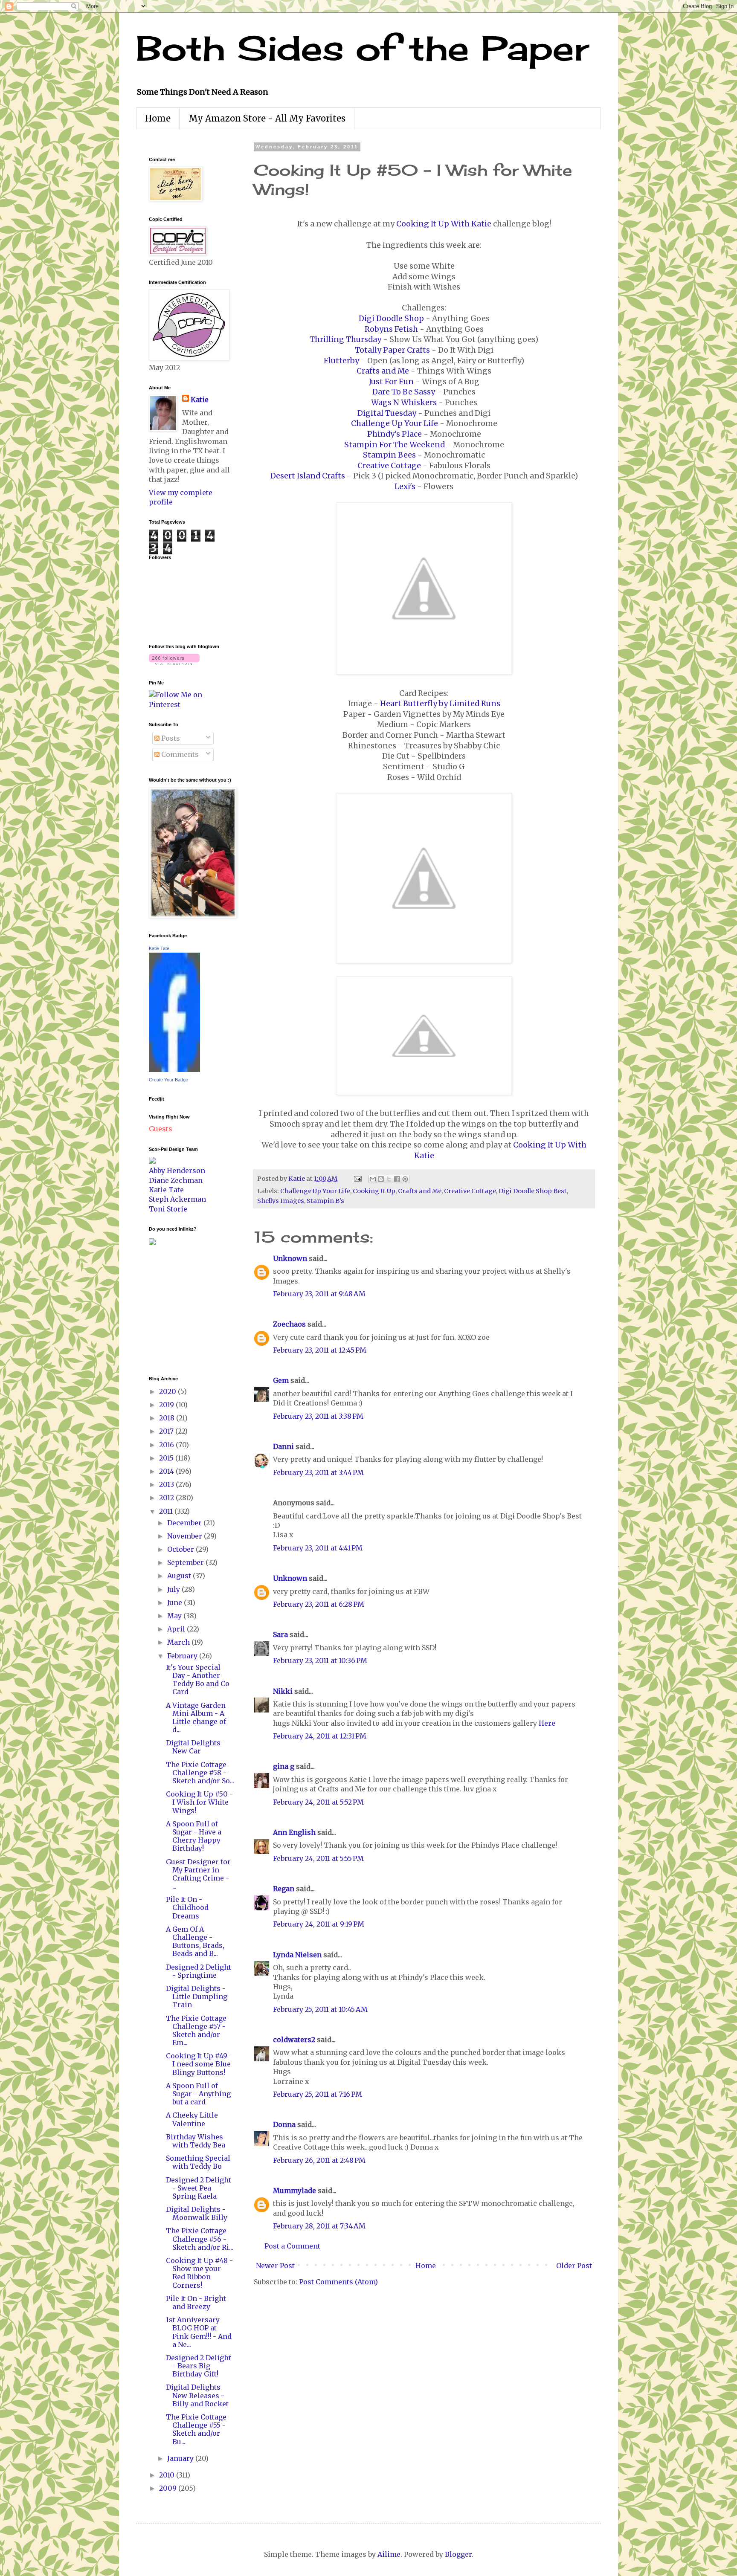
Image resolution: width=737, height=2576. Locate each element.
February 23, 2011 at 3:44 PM (318, 1472)
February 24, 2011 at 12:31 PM (320, 1736)
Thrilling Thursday (345, 339)
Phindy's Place (395, 434)
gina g (284, 1766)
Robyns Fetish (391, 329)
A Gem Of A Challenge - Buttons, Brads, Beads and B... (195, 1941)
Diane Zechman (176, 1180)
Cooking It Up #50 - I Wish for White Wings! (199, 1802)
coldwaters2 (294, 2040)
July (174, 1589)
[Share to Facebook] (397, 1179)
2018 (168, 1418)
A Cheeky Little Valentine (192, 2119)
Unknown (290, 1258)
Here (547, 1723)
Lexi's (405, 487)
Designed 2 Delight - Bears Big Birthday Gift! (199, 2366)
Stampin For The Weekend (395, 445)
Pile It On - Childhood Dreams (187, 1907)
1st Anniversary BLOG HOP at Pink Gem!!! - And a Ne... (199, 2332)
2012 (167, 1498)
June (176, 1602)
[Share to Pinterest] (405, 1179)
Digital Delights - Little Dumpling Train (197, 1996)
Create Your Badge (168, 1080)
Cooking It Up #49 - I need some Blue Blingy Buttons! (199, 2064)
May (175, 1616)
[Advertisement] (174, 1310)
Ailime (389, 2554)
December (185, 1523)
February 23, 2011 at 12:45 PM (320, 1350)
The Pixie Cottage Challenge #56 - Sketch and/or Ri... (200, 2239)
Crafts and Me (383, 371)
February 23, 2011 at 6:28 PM (319, 1604)
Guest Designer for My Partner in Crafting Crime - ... (198, 1874)
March (179, 1642)
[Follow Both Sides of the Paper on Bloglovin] (174, 663)
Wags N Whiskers (404, 403)
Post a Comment (292, 2246)
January (181, 2458)
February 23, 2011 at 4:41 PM (318, 1548)
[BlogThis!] (381, 1179)
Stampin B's (325, 1201)
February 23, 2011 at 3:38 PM (318, 1416)
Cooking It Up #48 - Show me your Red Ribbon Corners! (199, 2273)
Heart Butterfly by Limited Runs (440, 704)
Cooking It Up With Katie (444, 224)
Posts (170, 738)
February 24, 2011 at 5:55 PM (318, 1858)
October (181, 1549)
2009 (169, 2488)
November (186, 1536)
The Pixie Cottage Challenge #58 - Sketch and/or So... (200, 1773)
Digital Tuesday (387, 413)
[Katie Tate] (174, 1069)
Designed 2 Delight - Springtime (199, 1971)
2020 (168, 1391)
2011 (167, 1511)
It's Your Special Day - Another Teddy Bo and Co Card (198, 1680)
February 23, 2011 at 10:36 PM (320, 1660)
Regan (284, 1889)
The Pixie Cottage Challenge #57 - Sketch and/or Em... (196, 2031)
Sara (280, 1634)
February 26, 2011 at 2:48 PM (319, 2160)
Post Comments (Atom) (338, 2282)
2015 (167, 1458)
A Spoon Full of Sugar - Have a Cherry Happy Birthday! (194, 1836)
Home (158, 118)
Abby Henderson (177, 1171)
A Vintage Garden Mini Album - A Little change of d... (196, 1718)
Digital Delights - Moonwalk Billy (197, 2213)
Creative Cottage (389, 466)
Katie (200, 400)
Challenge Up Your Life (395, 423)
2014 (167, 1471)
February (183, 1656)
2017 (167, 1431)
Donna (284, 2124)
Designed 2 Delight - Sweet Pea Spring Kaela (199, 2188)
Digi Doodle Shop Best (533, 1191)
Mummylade (295, 2191)
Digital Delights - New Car (196, 1747)
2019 (167, 1405)
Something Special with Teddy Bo (198, 2162)
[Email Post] (357, 1179)
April (177, 1629)
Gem (281, 1380)
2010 (168, 2475)
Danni (283, 1446)
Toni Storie (168, 1209)
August (180, 1576)
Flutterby (341, 361)
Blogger (458, 2554)
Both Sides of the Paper (363, 48)
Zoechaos (289, 1324)
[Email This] (373, 1179)
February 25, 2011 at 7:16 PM (318, 2094)
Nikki (283, 1691)
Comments (179, 754)
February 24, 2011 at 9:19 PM (319, 1924)
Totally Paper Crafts (392, 350)
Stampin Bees (389, 455)
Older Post (574, 2266)
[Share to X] (389, 1179)
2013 (167, 1484)
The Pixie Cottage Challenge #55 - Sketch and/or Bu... (196, 2429)
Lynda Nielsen (297, 1955)
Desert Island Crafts (308, 476)
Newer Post (275, 2266)
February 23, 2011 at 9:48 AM (319, 1294)
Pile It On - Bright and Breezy (196, 2302)
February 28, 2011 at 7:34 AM (319, 2226)
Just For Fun (391, 382)
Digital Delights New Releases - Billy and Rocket (197, 2395)
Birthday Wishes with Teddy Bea (196, 2141)
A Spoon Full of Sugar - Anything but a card (198, 2094)
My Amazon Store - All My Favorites (267, 118)
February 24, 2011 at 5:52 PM (318, 1802)
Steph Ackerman (177, 1199)
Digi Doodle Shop (391, 319)
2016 (167, 1445)
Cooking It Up (374, 1191)
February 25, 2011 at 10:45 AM (320, 2009)
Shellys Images (281, 1201)
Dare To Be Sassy (404, 392)
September (186, 1562)
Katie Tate (159, 948)
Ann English (294, 1832)
